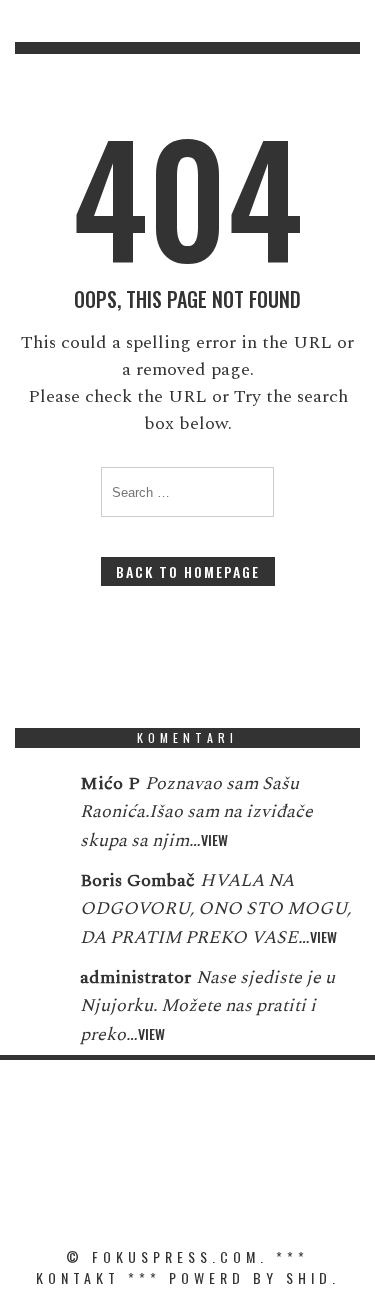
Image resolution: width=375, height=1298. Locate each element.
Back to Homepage (188, 571)
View (214, 839)
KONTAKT (78, 1277)
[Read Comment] (37, 797)
